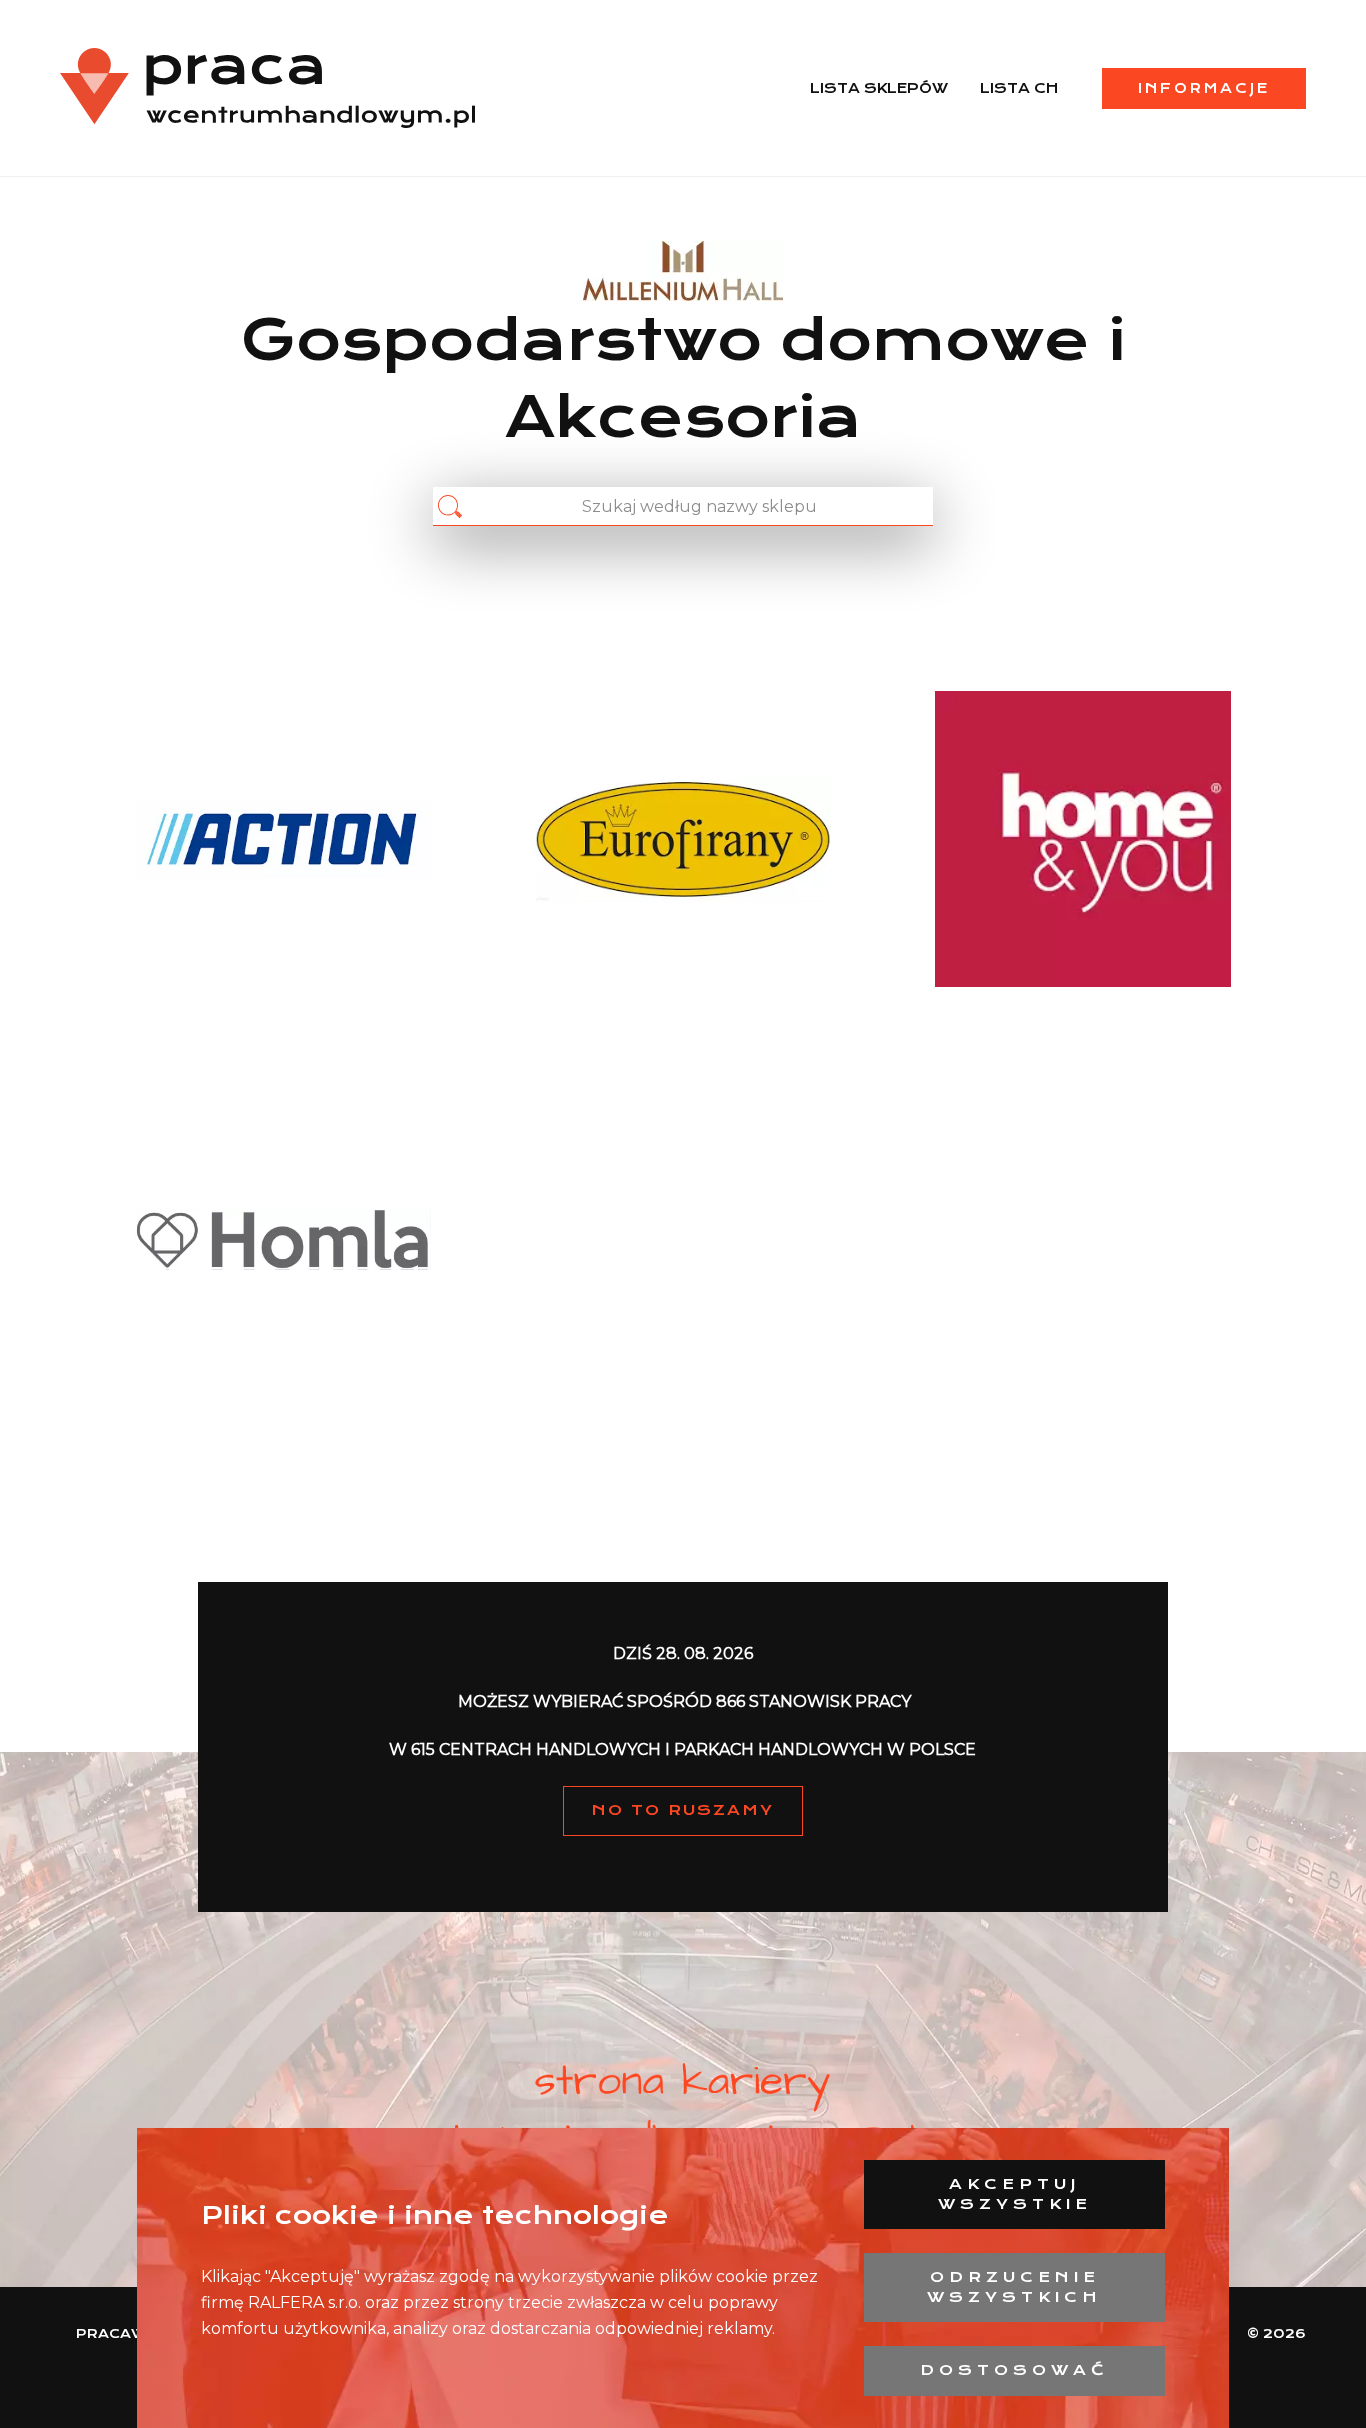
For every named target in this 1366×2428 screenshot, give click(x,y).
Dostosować (1014, 2370)
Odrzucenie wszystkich (1014, 2287)
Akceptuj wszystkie (1015, 2194)
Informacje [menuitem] (1204, 88)
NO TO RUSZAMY (683, 1810)
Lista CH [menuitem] (1019, 88)
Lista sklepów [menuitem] (879, 88)
